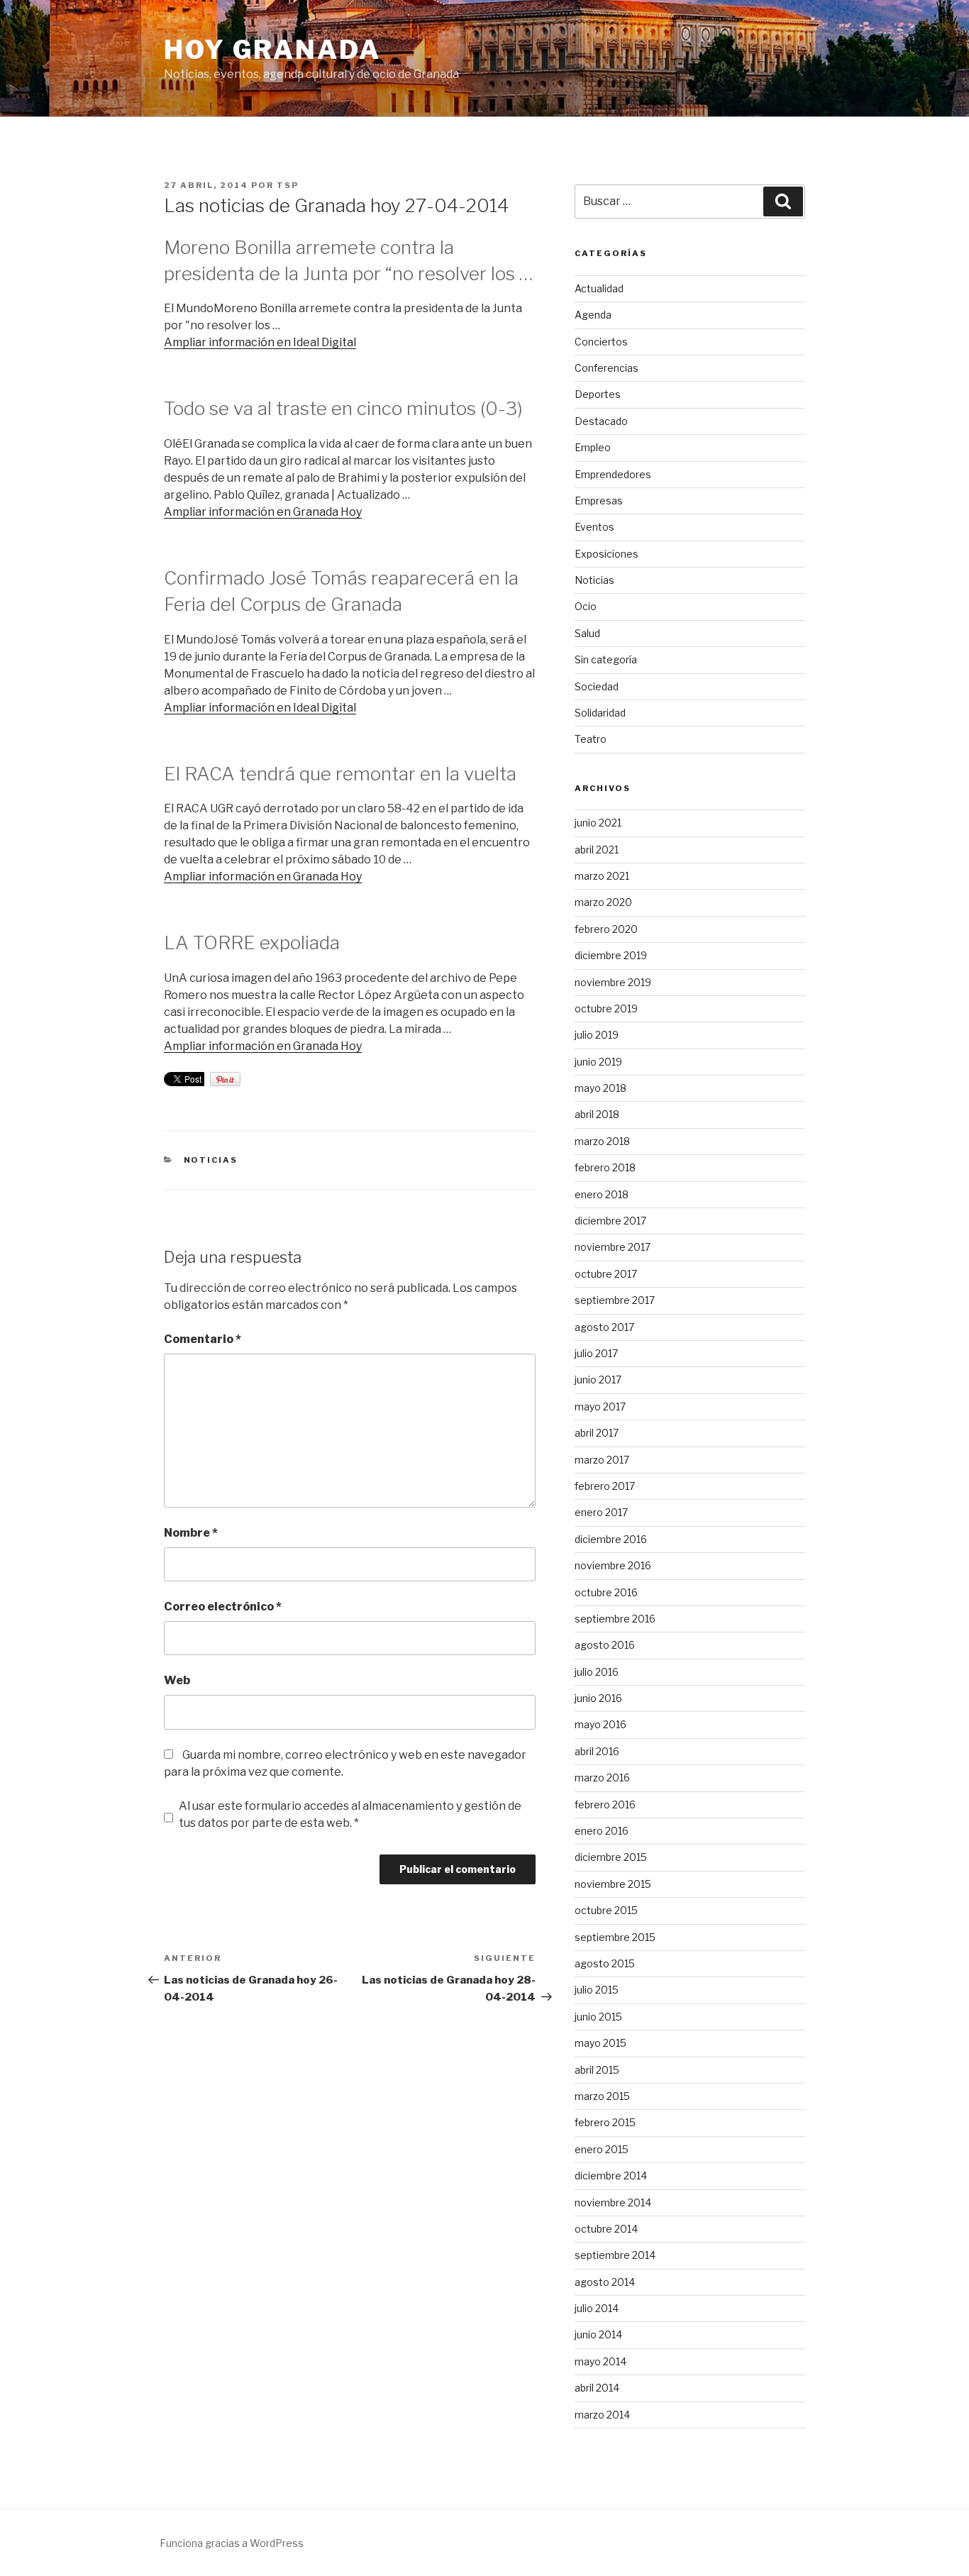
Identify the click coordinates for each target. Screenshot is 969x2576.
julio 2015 (597, 1990)
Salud (587, 633)
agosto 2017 (604, 1327)
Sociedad (597, 686)
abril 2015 (597, 2070)
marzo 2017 (602, 1460)
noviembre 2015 (613, 1884)
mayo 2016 (600, 1724)
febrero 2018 (605, 1167)
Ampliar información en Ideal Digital (260, 342)
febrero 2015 (605, 2122)
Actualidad (599, 288)
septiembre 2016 (615, 1619)
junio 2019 (598, 1062)
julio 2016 (597, 1672)
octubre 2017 (606, 1274)
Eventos (594, 527)
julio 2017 (596, 1353)
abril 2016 (597, 1751)
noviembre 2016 (613, 1565)
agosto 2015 (605, 1963)
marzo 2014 (602, 2415)
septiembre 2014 (615, 2255)
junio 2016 (598, 1698)
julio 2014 (597, 2308)
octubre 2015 (606, 1910)
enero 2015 (602, 2149)
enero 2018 (602, 1194)
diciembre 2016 (611, 1539)
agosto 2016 (605, 1645)
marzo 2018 (602, 1141)
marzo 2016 (602, 1778)
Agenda (593, 315)
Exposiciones (607, 554)
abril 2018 (597, 1114)
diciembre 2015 (611, 1857)
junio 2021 (598, 823)
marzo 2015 (602, 2096)
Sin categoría (606, 659)
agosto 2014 (605, 2282)
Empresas (599, 501)
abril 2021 (597, 850)
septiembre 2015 (615, 1937)
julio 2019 (597, 1035)
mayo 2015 (600, 2043)
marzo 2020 (603, 902)
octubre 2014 (606, 2229)
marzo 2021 (602, 876)
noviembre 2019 (613, 982)
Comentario (203, 1339)
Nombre (191, 1533)
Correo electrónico (223, 1607)
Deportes (598, 394)
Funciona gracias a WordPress (232, 2543)
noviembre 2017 (613, 1247)
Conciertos (601, 342)
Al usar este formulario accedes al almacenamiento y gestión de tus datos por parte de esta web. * (350, 1814)
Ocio (586, 606)
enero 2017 (601, 1512)
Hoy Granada (272, 50)
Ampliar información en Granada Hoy (263, 512)
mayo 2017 (600, 1406)
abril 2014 (597, 2388)
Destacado (601, 421)
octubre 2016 (606, 1592)
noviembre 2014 (613, 2202)
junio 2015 (598, 2017)
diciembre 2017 (610, 1221)
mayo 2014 (600, 2361)
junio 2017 (598, 1380)
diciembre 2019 (611, 955)
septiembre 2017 (615, 1300)
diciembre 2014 (611, 2176)
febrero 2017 (605, 1486)
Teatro (591, 739)
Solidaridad (600, 713)
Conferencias (607, 368)
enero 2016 (602, 1831)
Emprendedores (613, 474)
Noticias (211, 1160)
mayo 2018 (600, 1088)
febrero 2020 (606, 929)
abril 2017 (597, 1433)
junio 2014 (598, 2334)
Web (177, 1680)
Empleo (593, 447)
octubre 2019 (606, 1008)
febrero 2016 (605, 1804)
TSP (288, 185)
